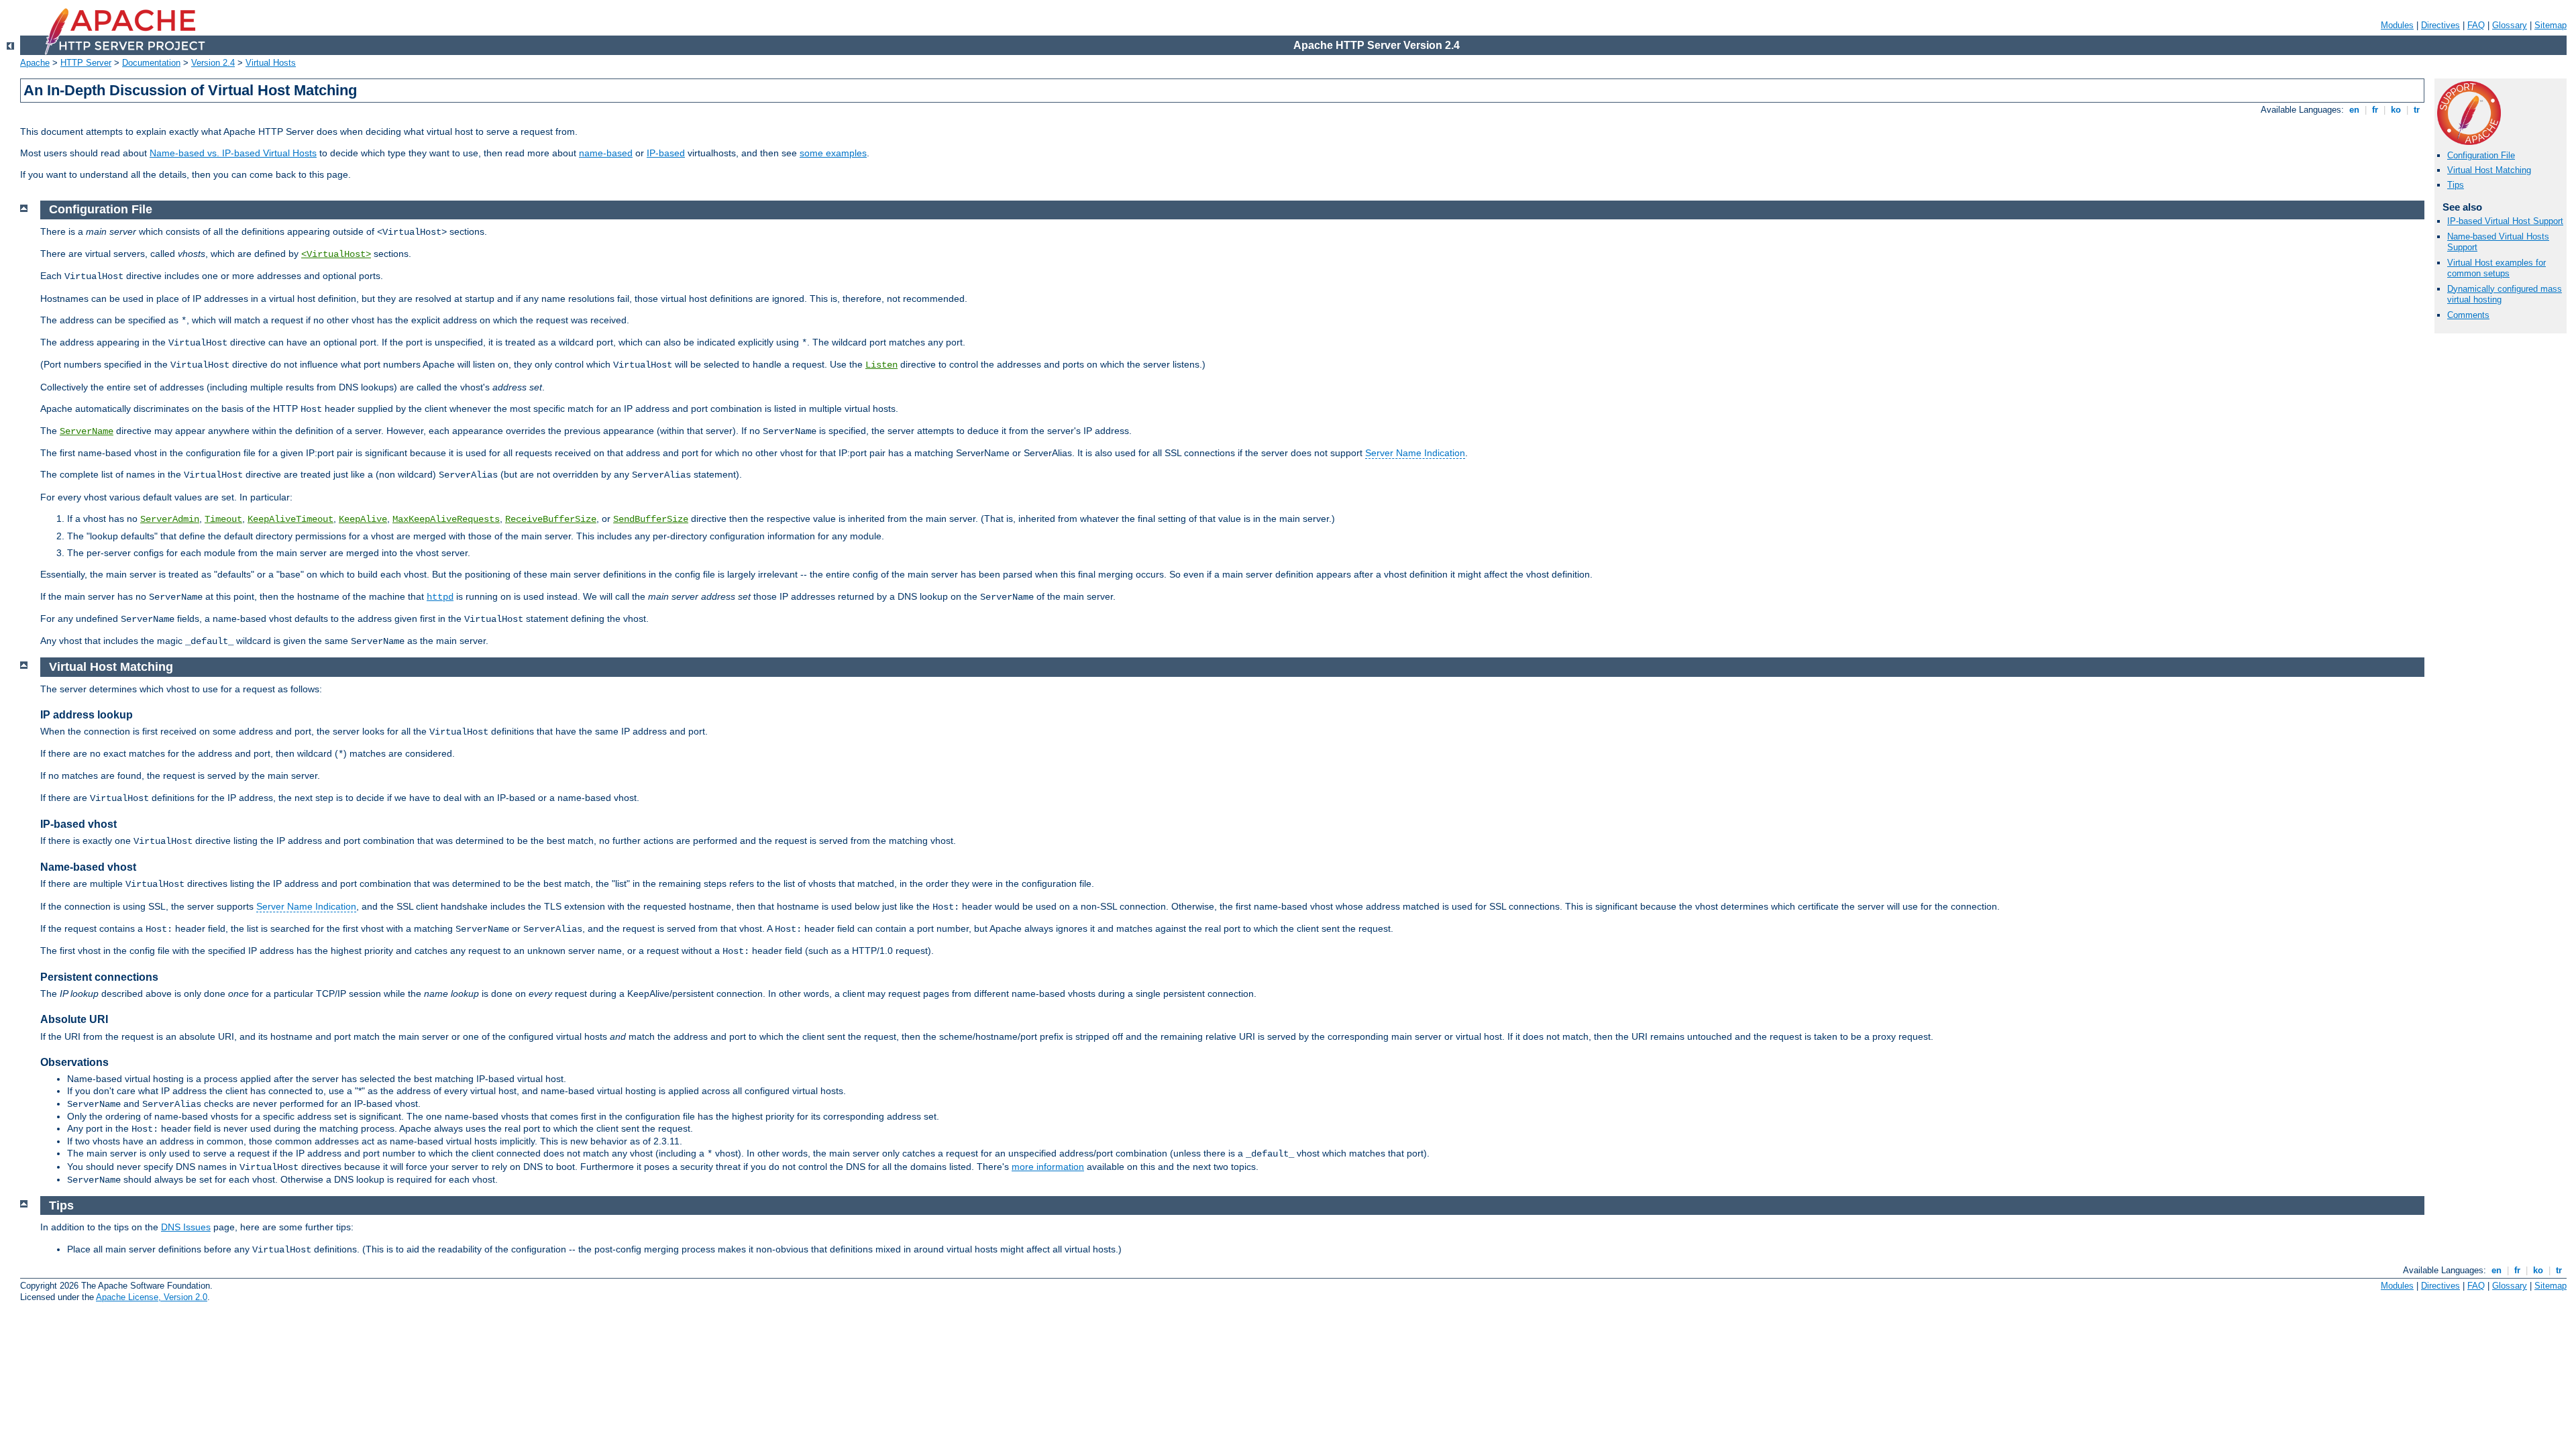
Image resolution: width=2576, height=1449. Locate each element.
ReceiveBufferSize (551, 519)
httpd (440, 597)
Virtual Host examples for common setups (2497, 268)
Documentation (151, 63)
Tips (2456, 185)
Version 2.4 (213, 63)
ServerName (87, 431)
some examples (833, 153)
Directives (2440, 25)
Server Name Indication (1415, 453)
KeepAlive (363, 519)
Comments (2468, 315)
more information (1048, 1167)
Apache (35, 63)
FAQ (2476, 25)
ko (2396, 110)
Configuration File (2481, 155)
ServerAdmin (170, 519)
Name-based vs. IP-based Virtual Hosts (233, 153)
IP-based (666, 153)
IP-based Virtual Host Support (2505, 221)
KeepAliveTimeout (290, 519)
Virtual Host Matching (2489, 170)
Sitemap (2551, 25)
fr (2375, 110)
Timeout (223, 519)
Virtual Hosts (271, 63)
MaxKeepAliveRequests (446, 519)
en (2354, 110)
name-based (606, 153)
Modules (2397, 25)
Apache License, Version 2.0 (152, 1297)
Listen (881, 365)
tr (2417, 110)
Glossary (2510, 25)
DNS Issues (186, 1227)
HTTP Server (86, 63)
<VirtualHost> (336, 254)
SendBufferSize (651, 519)
